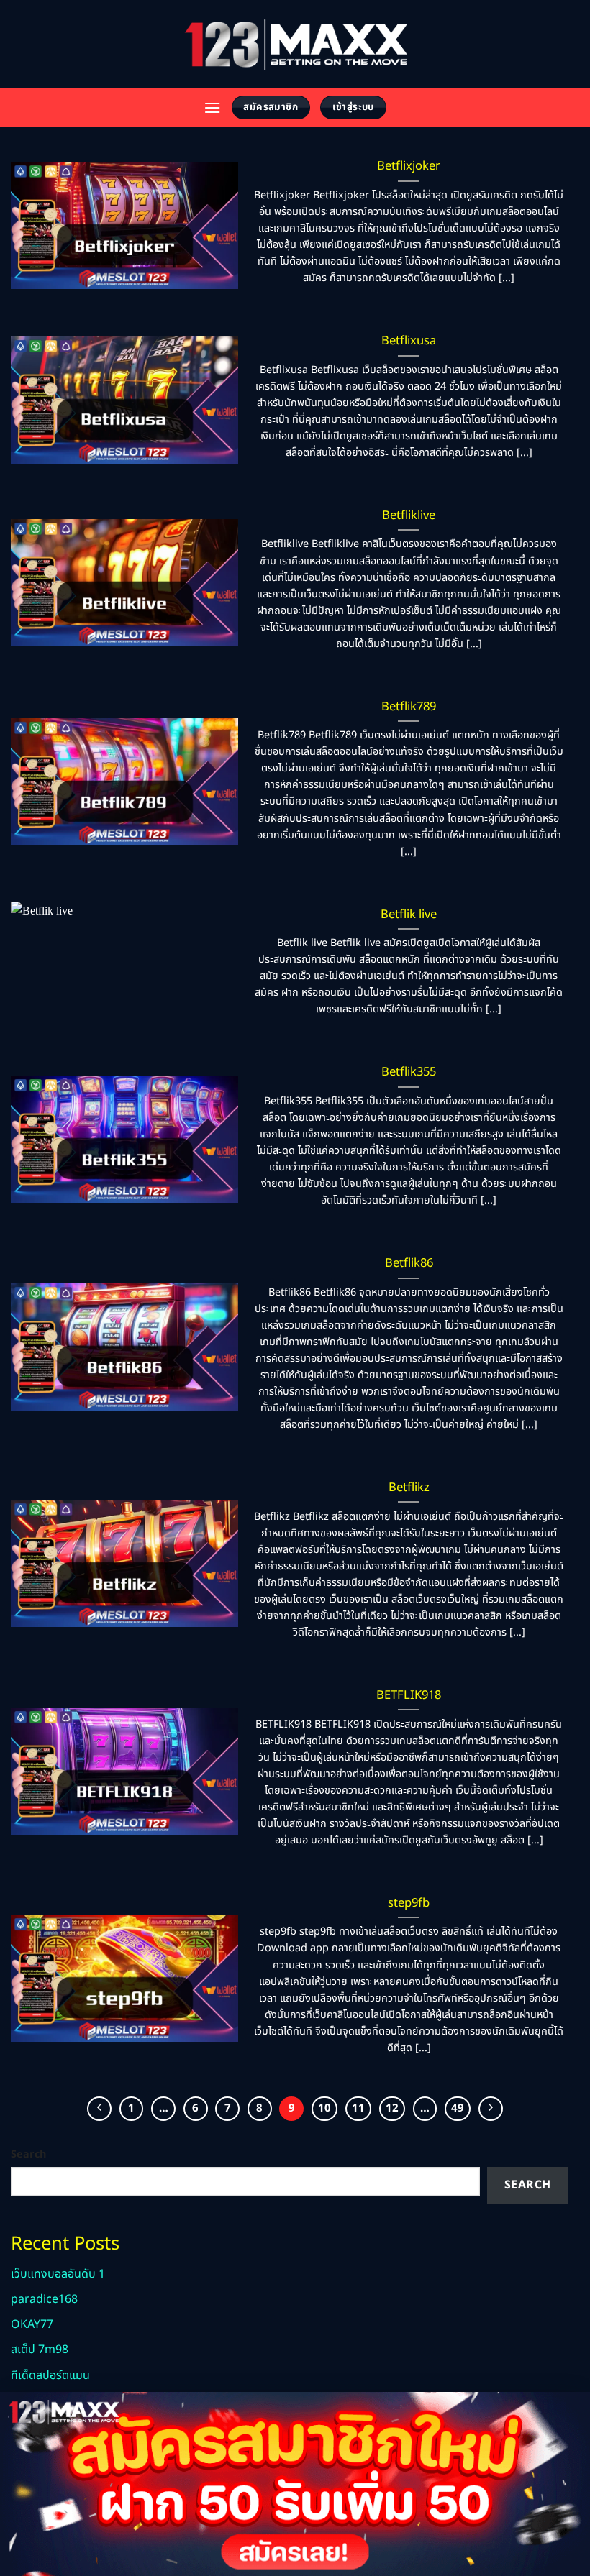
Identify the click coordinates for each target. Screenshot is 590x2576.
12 (392, 2108)
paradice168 (44, 2299)
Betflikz (409, 1488)
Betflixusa (409, 341)
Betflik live (409, 915)
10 (324, 2108)
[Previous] (99, 2109)
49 (458, 2108)
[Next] (491, 2109)
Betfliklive (409, 515)
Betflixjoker (409, 166)
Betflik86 (409, 1263)
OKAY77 (32, 2324)
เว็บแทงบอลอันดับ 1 (58, 2274)
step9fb (409, 1903)
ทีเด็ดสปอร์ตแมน (50, 2375)
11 (358, 2108)
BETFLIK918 (409, 1695)
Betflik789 (409, 707)
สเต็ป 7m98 (40, 2350)
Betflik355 (409, 1072)
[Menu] (212, 107)
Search (28, 2154)
